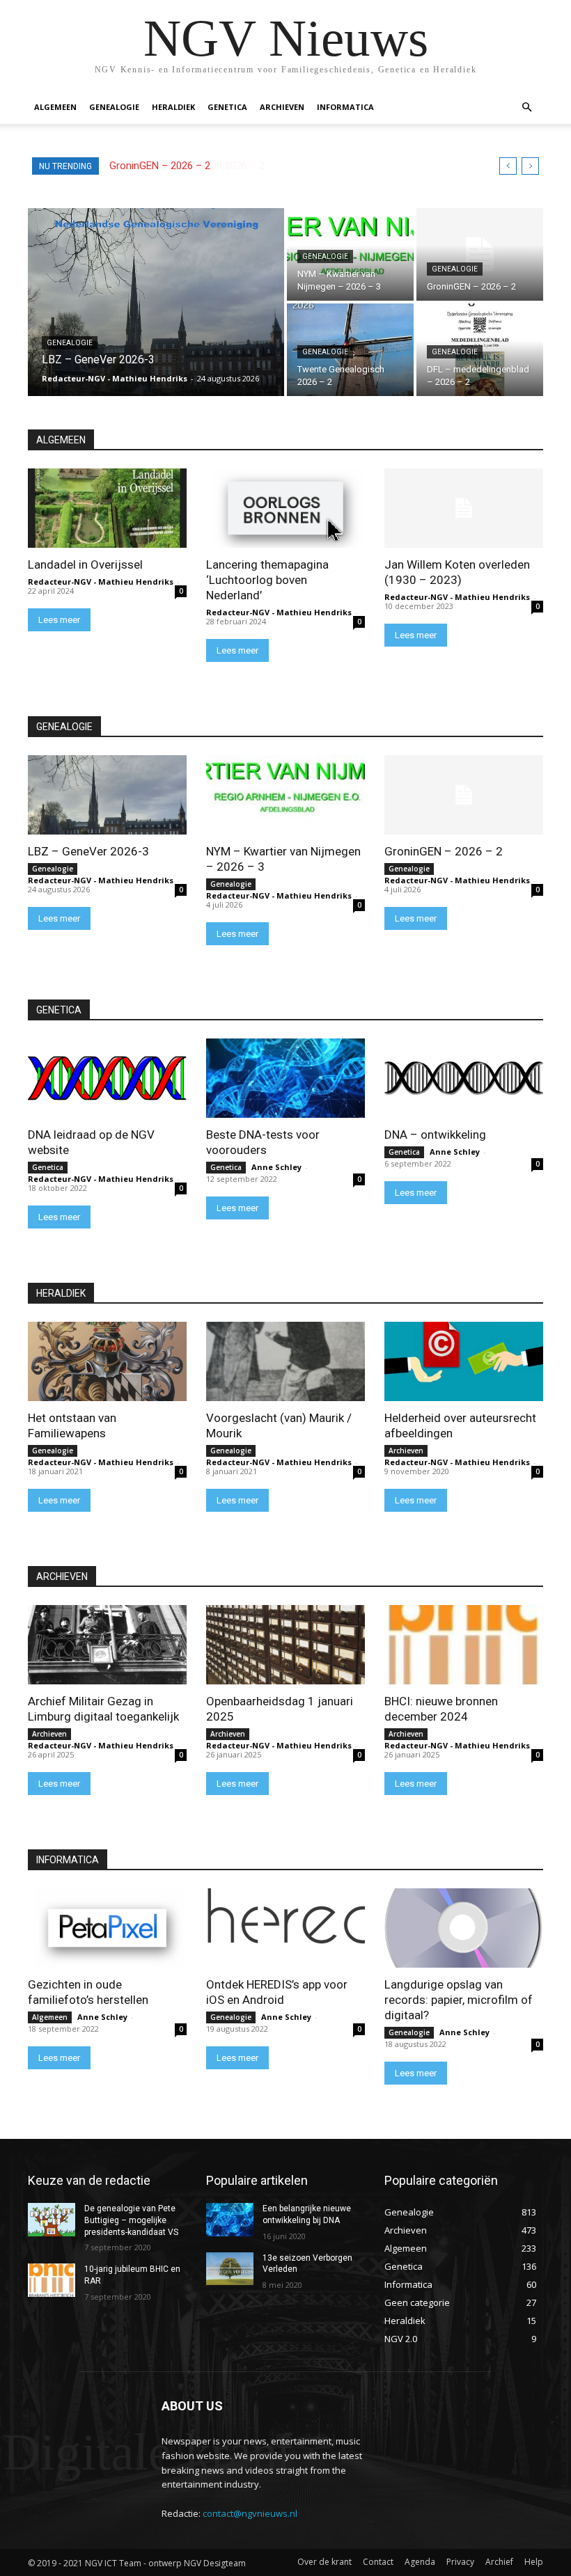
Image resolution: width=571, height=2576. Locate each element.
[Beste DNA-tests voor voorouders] (285, 1078)
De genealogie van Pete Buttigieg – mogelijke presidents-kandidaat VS (131, 2220)
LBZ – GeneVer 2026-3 (88, 851)
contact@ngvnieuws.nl (250, 2513)
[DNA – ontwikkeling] (464, 1078)
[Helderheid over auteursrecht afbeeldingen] (464, 1361)
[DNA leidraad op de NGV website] (107, 1078)
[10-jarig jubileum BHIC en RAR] (52, 2280)
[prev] (508, 166)
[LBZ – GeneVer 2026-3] (156, 302)
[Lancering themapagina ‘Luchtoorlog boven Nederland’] (285, 508)
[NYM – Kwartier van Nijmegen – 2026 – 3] (285, 795)
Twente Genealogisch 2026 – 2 (180, 166)
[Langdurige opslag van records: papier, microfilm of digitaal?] (464, 1928)
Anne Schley (276, 1167)
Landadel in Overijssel (85, 564)
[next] (530, 166)
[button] (526, 108)
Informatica (345, 107)
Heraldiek (173, 107)
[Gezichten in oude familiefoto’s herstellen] (107, 1928)
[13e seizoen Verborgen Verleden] (230, 2269)
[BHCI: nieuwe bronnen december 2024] (464, 1645)
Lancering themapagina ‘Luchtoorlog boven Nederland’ (267, 580)
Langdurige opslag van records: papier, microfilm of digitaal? (459, 2000)
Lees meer (59, 620)
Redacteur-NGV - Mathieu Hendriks (101, 582)
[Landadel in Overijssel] (107, 508)
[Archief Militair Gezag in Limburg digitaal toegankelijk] (107, 1645)
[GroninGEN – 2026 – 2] (480, 254)
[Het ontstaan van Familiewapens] (107, 1361)
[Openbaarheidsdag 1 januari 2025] (285, 1645)
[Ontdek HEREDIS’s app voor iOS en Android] (285, 1928)
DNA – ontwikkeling (435, 1135)
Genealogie (114, 107)
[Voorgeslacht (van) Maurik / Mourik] (285, 1361)
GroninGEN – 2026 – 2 (444, 851)
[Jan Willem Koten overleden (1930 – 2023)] (464, 508)
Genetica (227, 107)
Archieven (282, 107)
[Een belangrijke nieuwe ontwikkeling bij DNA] (230, 2220)
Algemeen (55, 107)
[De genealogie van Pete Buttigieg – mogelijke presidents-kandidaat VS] (52, 2220)
